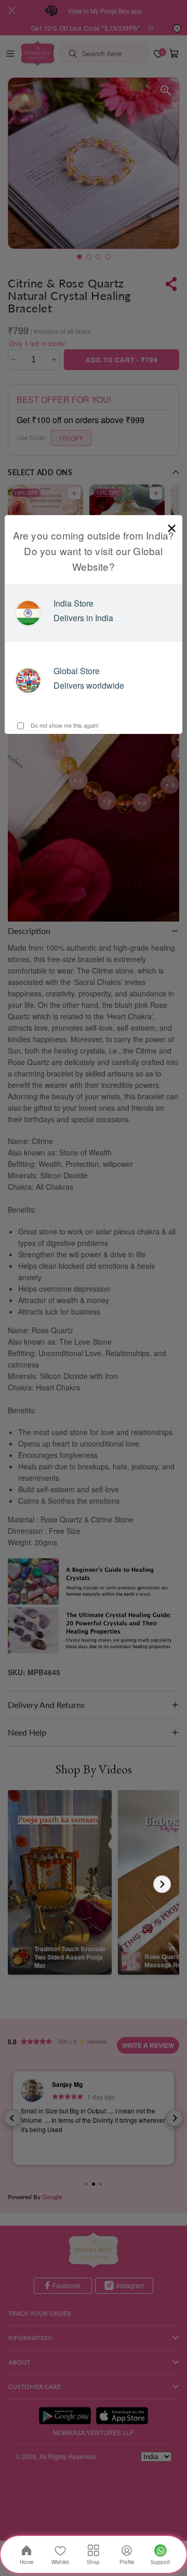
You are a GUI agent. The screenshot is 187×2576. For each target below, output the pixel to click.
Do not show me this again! (64, 725)
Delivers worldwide (89, 685)
